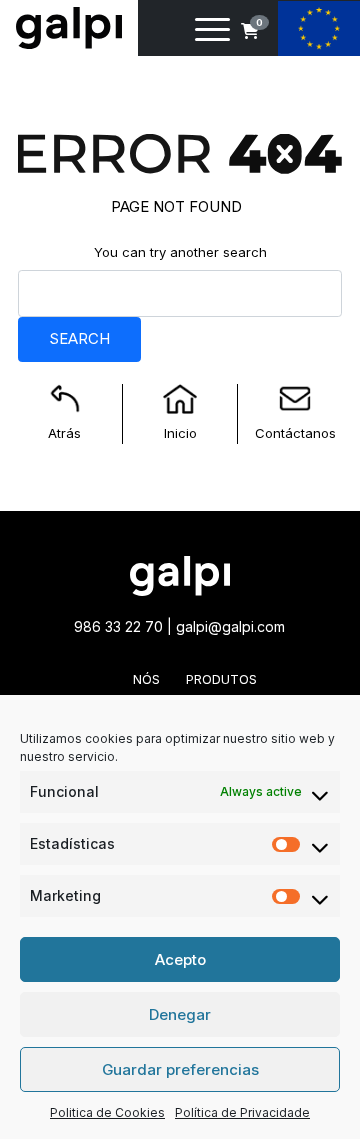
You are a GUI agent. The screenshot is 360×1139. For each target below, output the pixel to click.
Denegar (180, 1014)
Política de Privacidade (242, 1112)
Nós (146, 679)
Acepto (180, 959)
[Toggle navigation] (212, 33)
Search (79, 338)
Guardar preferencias (180, 1069)
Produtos (221, 679)
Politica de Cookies (107, 1112)
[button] (250, 31)
